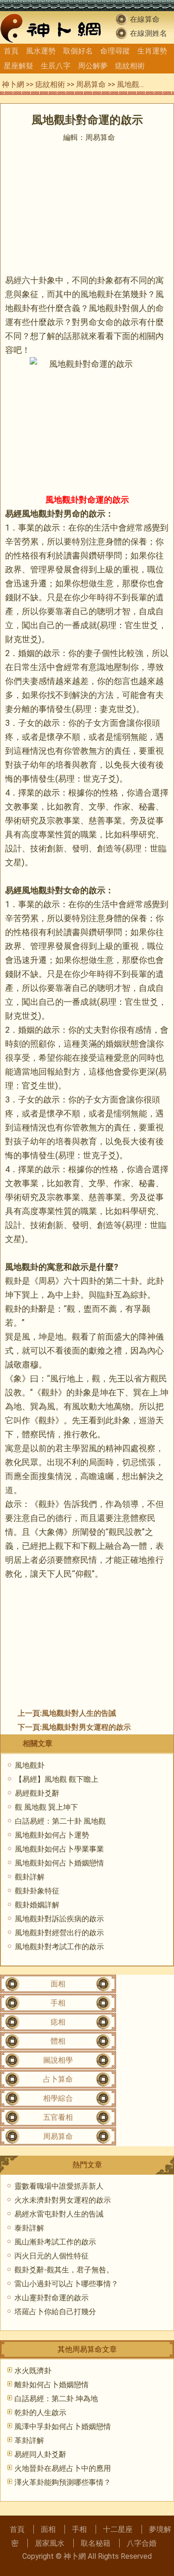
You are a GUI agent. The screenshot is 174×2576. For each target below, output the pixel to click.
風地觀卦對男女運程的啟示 (86, 1727)
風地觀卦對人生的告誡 (79, 1713)
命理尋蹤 (115, 51)
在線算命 (145, 19)
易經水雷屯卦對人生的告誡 (59, 2214)
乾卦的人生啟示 (40, 2413)
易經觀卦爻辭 (37, 1793)
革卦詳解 (29, 2440)
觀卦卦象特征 (37, 1891)
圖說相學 (58, 2060)
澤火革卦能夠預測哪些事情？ (63, 2482)
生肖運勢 (152, 51)
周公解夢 (93, 66)
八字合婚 (142, 2543)
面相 (58, 1984)
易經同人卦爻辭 (40, 2454)
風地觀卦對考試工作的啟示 (59, 1947)
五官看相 (58, 2117)
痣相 (58, 2022)
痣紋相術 (130, 66)
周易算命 (91, 84)
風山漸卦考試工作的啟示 (55, 2242)
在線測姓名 (148, 33)
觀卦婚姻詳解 (37, 1905)
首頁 (11, 51)
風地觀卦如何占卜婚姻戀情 (59, 1863)
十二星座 (118, 2529)
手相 (58, 2003)
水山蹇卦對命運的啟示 (52, 2298)
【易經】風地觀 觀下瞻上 (57, 1779)
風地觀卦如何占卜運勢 (52, 1835)
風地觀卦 (30, 1765)
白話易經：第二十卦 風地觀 (60, 1821)
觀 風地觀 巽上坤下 (46, 1807)
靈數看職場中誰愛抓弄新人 (59, 2186)
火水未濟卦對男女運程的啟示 (63, 2200)
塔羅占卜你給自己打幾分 (55, 2312)
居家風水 (50, 2543)
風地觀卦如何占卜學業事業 (59, 1849)
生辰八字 (56, 66)
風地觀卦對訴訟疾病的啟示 (59, 1919)
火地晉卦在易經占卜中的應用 (63, 2468)
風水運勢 (41, 51)
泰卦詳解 (29, 2228)
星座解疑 (19, 66)
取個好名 (78, 51)
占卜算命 (58, 2079)
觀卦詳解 (30, 1877)
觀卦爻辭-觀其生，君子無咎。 (64, 2270)
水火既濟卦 (33, 2371)
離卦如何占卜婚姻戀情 (52, 2385)
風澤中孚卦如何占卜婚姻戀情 (63, 2427)
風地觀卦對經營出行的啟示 (59, 1933)
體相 (58, 2041)
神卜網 (13, 84)
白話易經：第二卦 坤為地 (56, 2399)
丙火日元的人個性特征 (52, 2256)
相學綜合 (58, 2098)
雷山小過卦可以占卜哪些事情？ (66, 2284)
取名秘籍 (96, 2543)
